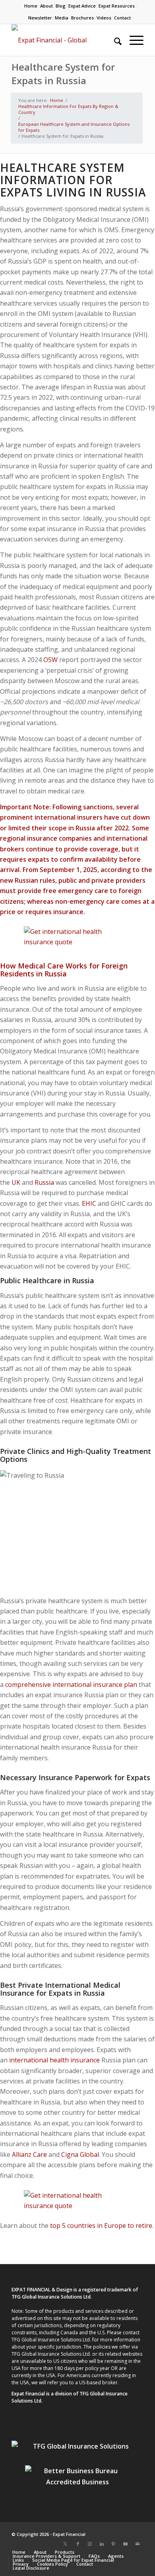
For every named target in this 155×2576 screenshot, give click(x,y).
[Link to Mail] (138, 2544)
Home (31, 6)
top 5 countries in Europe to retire (101, 2226)
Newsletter (40, 18)
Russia (44, 1182)
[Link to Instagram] (90, 2544)
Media (62, 18)
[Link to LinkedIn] (102, 2544)
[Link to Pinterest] (114, 2544)
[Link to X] (66, 2544)
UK (16, 1182)
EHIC (89, 1203)
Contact (122, 18)
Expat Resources (117, 6)
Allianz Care (29, 2154)
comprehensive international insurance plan (71, 1685)
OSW (50, 660)
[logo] (64, 40)
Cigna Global (80, 2154)
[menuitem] (31, 6)
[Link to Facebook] (78, 2544)
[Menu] (133, 40)
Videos (104, 18)
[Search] (114, 40)
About (46, 6)
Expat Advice (82, 6)
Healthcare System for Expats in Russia (63, 74)
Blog (61, 6)
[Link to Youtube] (126, 2544)
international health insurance (54, 2060)
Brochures (82, 18)
